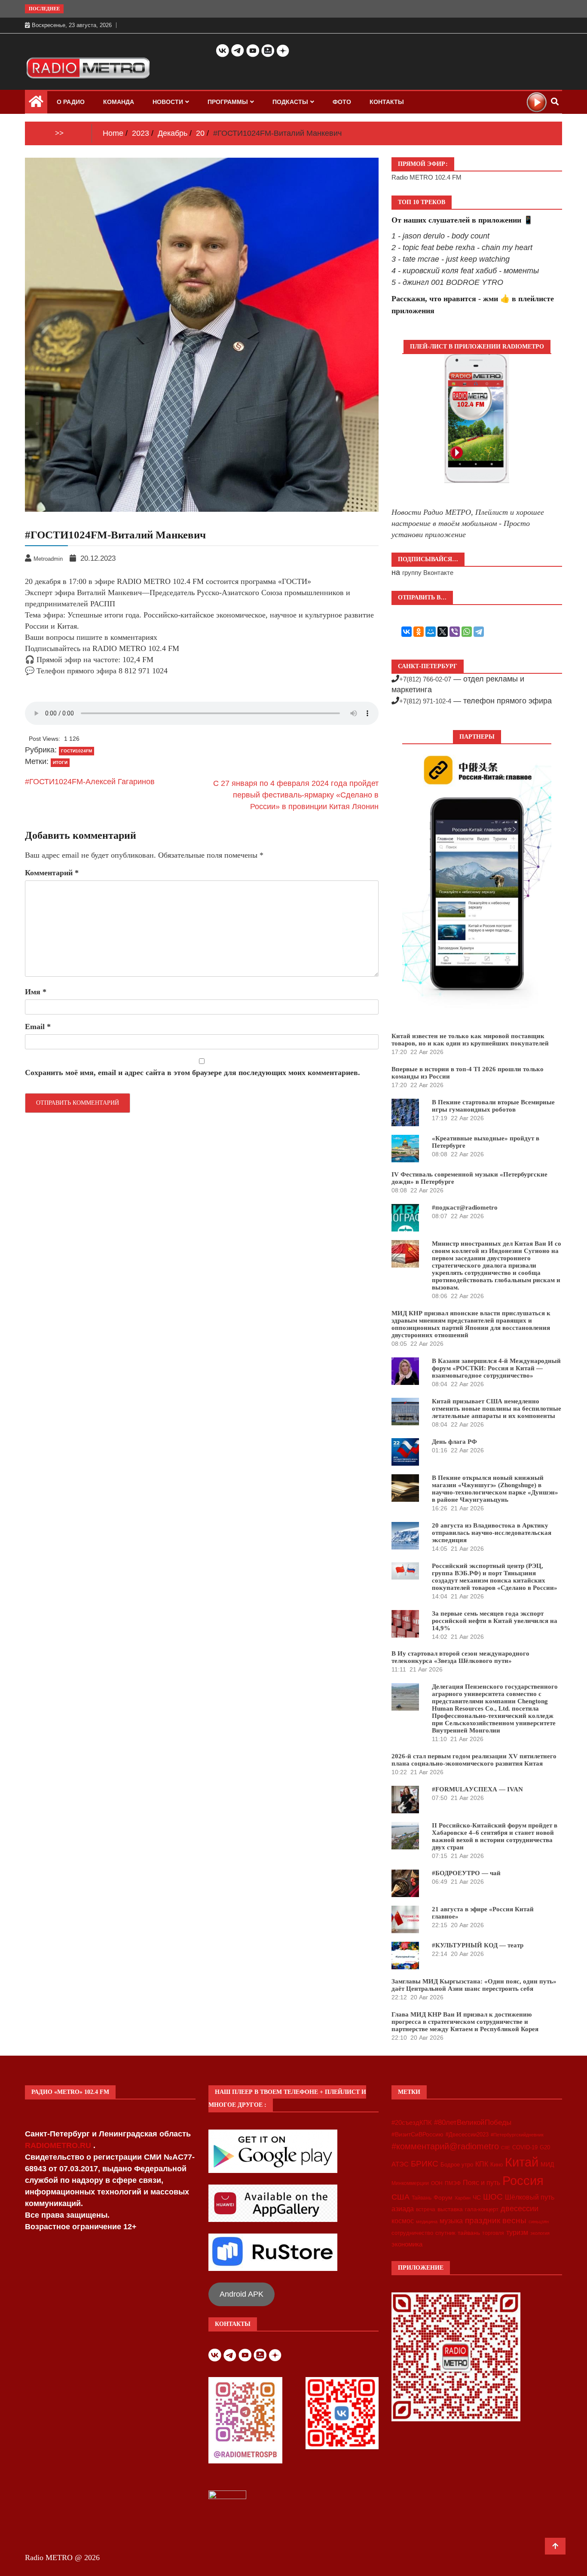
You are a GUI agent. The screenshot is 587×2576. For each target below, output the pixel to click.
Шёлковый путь (530, 2197)
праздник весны (496, 2220)
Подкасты (290, 102)
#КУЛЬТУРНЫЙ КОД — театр (478, 1945)
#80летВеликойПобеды (473, 2122)
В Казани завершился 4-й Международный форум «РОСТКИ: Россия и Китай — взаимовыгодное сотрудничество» (496, 1368)
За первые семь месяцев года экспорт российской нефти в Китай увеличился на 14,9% (495, 1621)
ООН (437, 2183)
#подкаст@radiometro (465, 1207)
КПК (482, 2164)
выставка (450, 2209)
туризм (517, 2232)
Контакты (387, 102)
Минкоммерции (410, 2183)
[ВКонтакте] (407, 632)
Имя (36, 992)
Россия (523, 2181)
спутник (445, 2233)
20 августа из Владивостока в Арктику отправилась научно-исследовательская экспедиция (492, 1533)
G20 (545, 2147)
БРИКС (425, 2163)
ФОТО (342, 102)
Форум (443, 2197)
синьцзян (539, 2222)
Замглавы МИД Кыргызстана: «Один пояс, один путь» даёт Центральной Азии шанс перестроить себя (474, 1985)
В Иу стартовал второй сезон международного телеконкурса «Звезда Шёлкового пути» (460, 1657)
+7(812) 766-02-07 (425, 679)
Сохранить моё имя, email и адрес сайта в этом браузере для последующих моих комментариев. (193, 1073)
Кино (497, 2165)
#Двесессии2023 (467, 2135)
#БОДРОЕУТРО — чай (466, 1873)
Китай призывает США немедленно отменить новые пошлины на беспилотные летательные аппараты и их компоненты (497, 1409)
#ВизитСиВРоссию (417, 2134)
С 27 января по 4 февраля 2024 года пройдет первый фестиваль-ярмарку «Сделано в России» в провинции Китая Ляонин (296, 795)
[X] (443, 632)
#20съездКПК (412, 2123)
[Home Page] (36, 104)
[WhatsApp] (467, 632)
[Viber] (455, 632)
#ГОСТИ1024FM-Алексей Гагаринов (90, 782)
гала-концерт (482, 2209)
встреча (426, 2209)
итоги (60, 762)
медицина (427, 2222)
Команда (119, 102)
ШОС (493, 2197)
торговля (493, 2233)
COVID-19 (525, 2148)
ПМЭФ (453, 2183)
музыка (451, 2221)
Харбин (463, 2198)
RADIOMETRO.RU (59, 2145)
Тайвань (422, 2198)
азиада (403, 2209)
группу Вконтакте (428, 573)
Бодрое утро (457, 2165)
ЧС (477, 2198)
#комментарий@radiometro (445, 2146)
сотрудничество (412, 2233)
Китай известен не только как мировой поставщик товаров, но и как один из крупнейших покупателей (470, 1040)
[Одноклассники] (419, 632)
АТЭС (400, 2164)
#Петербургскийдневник (517, 2135)
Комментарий (52, 873)
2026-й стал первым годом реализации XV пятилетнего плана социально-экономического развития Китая (474, 1760)
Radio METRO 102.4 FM (426, 177)
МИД (547, 2164)
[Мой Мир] (431, 632)
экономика (407, 2244)
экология (540, 2233)
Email (38, 1027)
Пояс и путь (482, 2182)
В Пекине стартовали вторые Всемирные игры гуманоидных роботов (493, 1106)
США (401, 2197)
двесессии (520, 2209)
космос (403, 2221)
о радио (71, 102)
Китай (522, 2162)
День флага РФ (454, 1442)
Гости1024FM (76, 751)
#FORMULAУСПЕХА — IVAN (477, 1789)
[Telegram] (479, 632)
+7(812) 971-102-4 (425, 701)
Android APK (242, 2294)
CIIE (506, 2148)
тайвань (469, 2233)
